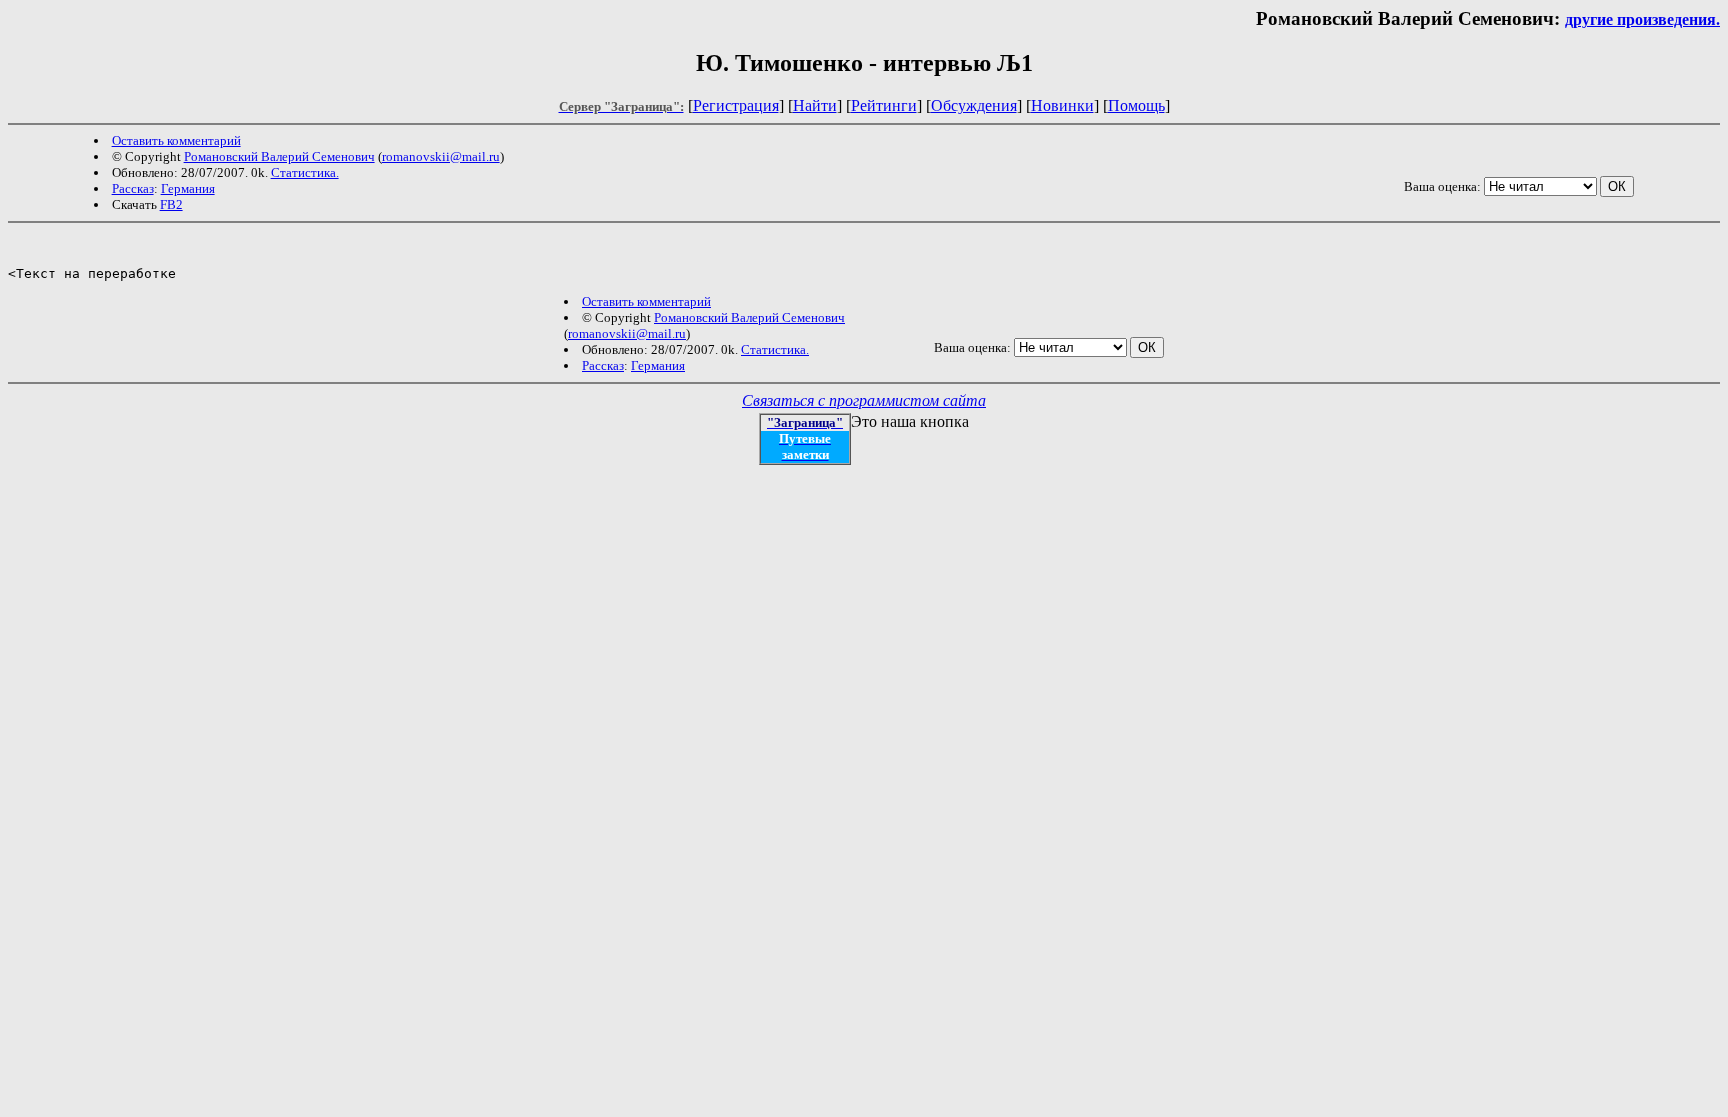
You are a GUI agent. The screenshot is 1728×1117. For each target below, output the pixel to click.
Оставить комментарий (176, 140)
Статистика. (305, 172)
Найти (815, 105)
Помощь (1136, 105)
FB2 (171, 204)
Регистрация (736, 105)
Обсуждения (974, 105)
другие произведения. (1642, 19)
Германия (188, 188)
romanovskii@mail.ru (441, 156)
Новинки (1062, 105)
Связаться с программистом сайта (864, 400)
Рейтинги (884, 105)
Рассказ (133, 188)
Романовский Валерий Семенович (279, 156)
